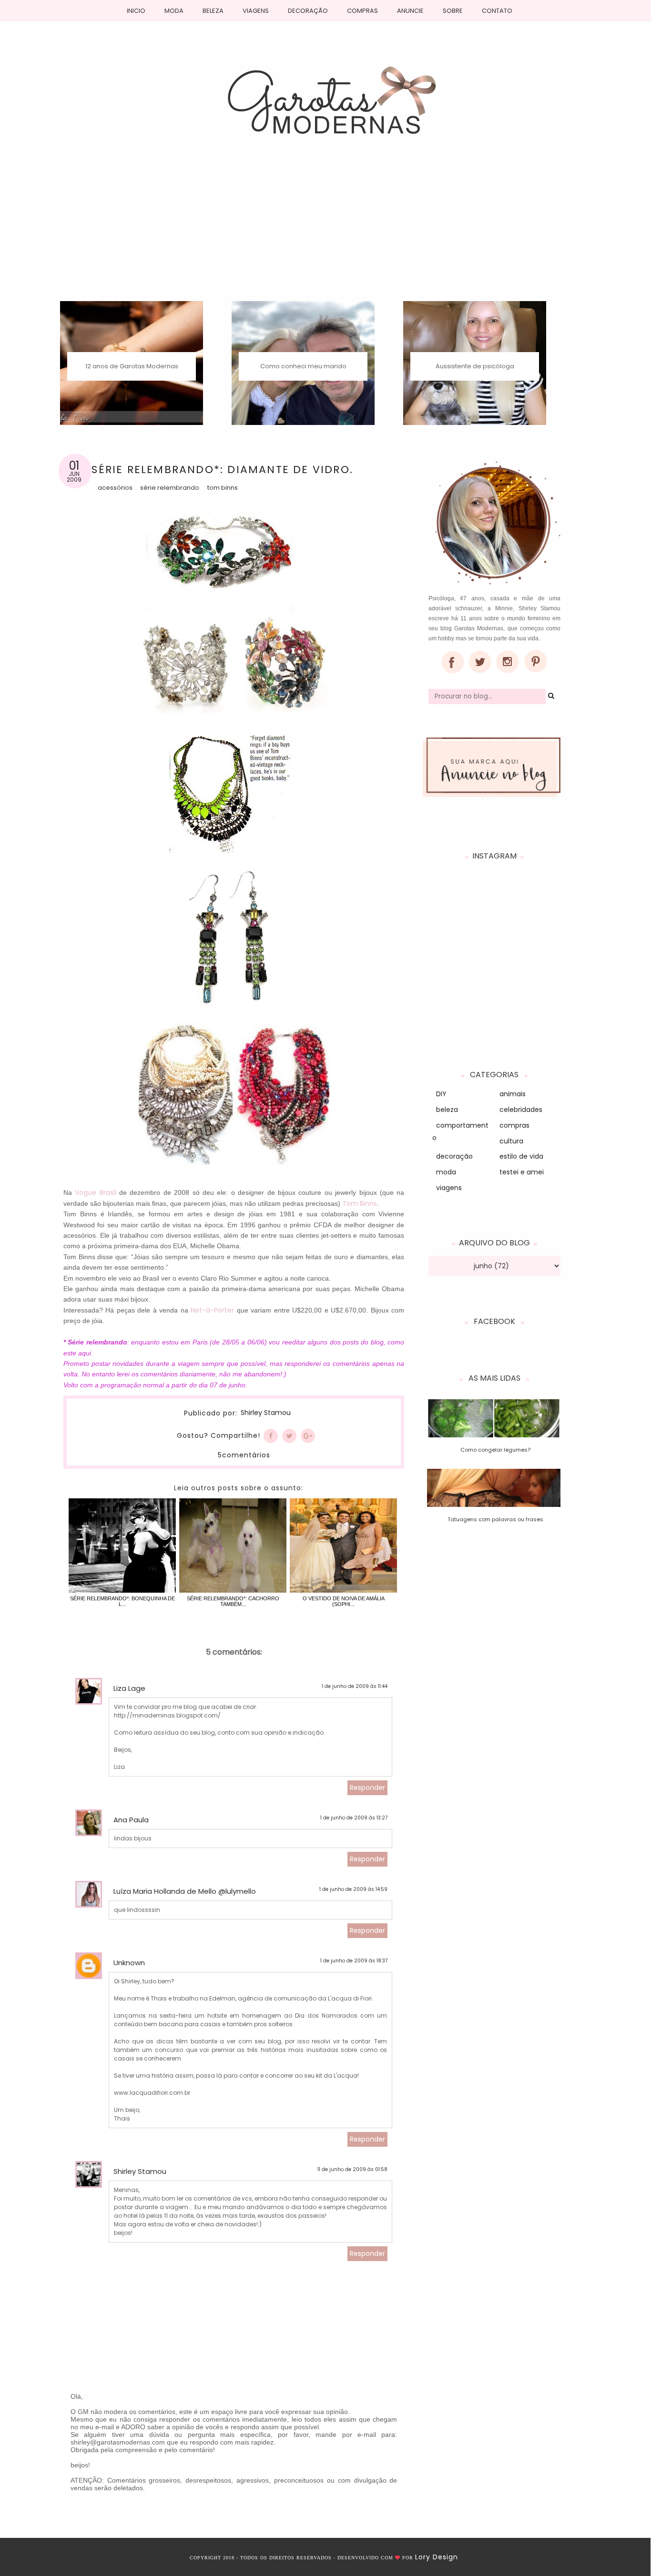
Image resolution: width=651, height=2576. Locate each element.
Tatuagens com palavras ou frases (495, 1519)
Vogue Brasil (95, 1192)
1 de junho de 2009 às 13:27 (354, 1818)
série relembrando (170, 488)
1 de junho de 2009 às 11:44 (355, 1686)
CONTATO (497, 11)
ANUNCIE (410, 11)
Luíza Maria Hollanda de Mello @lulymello (185, 1891)
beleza (447, 1110)
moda (446, 1172)
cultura (511, 1141)
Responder (367, 1788)
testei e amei (522, 1172)
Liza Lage (129, 1688)
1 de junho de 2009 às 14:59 (353, 1889)
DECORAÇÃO (308, 11)
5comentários (244, 1455)
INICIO (136, 11)
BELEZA (213, 11)
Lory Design (437, 2557)
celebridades (521, 1110)
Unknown (129, 1963)
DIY (441, 1094)
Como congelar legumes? (495, 1450)
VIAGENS (256, 11)
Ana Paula (131, 1820)
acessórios (115, 488)
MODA (174, 11)
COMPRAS (362, 11)
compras (514, 1125)
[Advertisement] (325, 230)
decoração (454, 1156)
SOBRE (453, 11)
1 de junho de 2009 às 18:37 (354, 1961)
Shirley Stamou (266, 1413)
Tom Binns (223, 488)
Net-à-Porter (212, 1310)
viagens (449, 1188)
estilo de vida (521, 1156)
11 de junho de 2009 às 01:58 (352, 2169)
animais (513, 1094)
